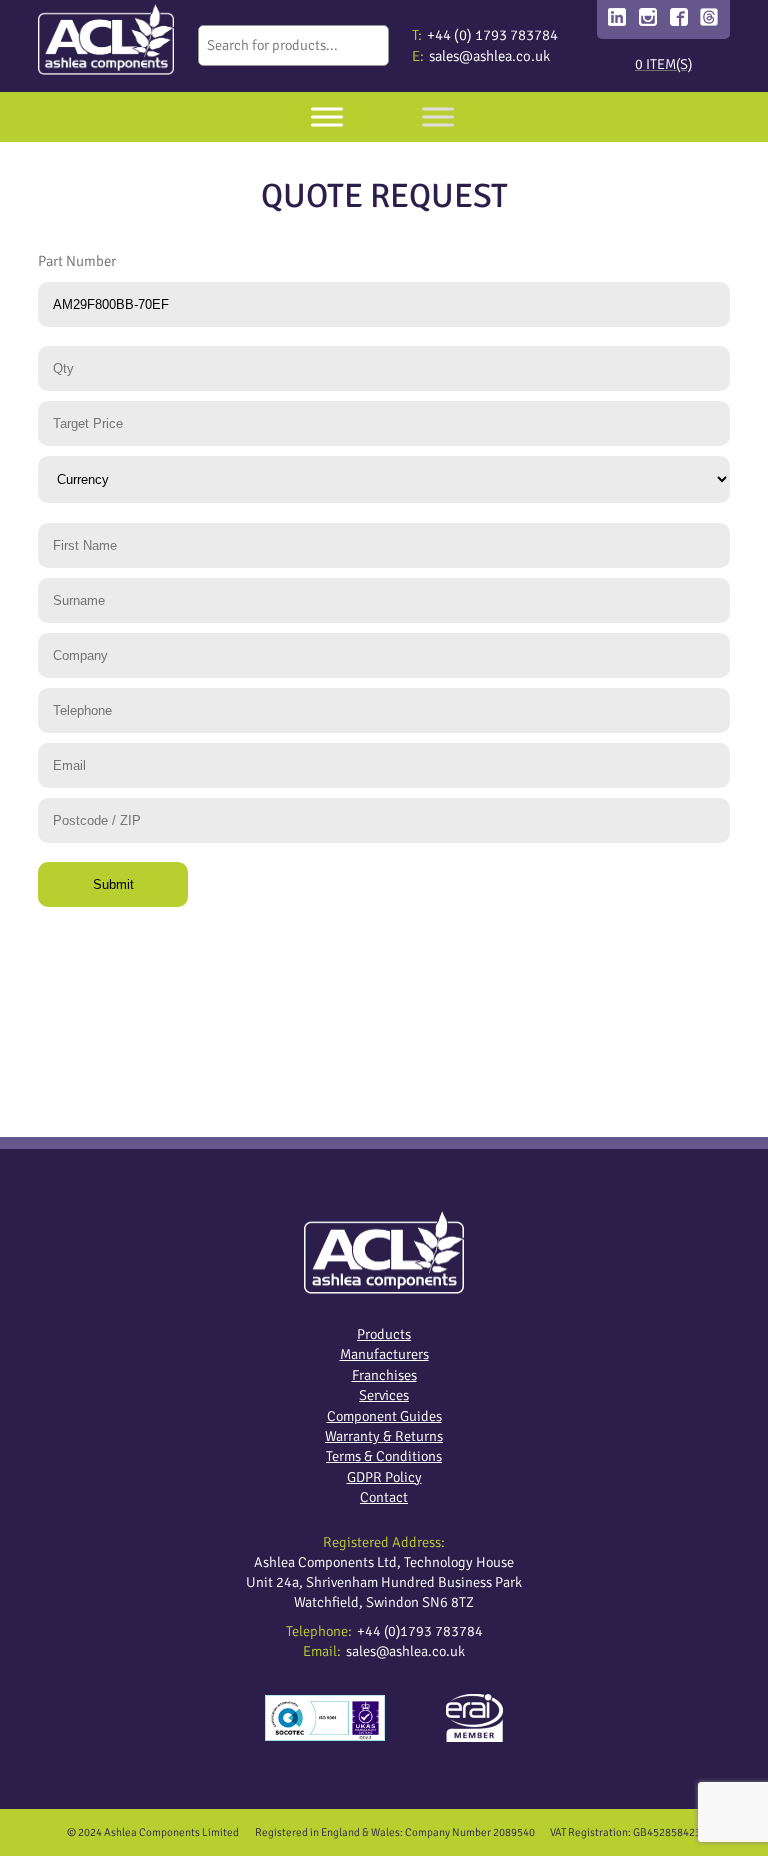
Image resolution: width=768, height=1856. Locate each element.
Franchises (384, 1375)
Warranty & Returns (384, 1436)
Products (384, 1334)
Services (384, 1395)
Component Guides (384, 1416)
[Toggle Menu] (327, 116)
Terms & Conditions (384, 1456)
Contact (384, 1497)
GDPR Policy (384, 1477)
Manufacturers (384, 1354)
